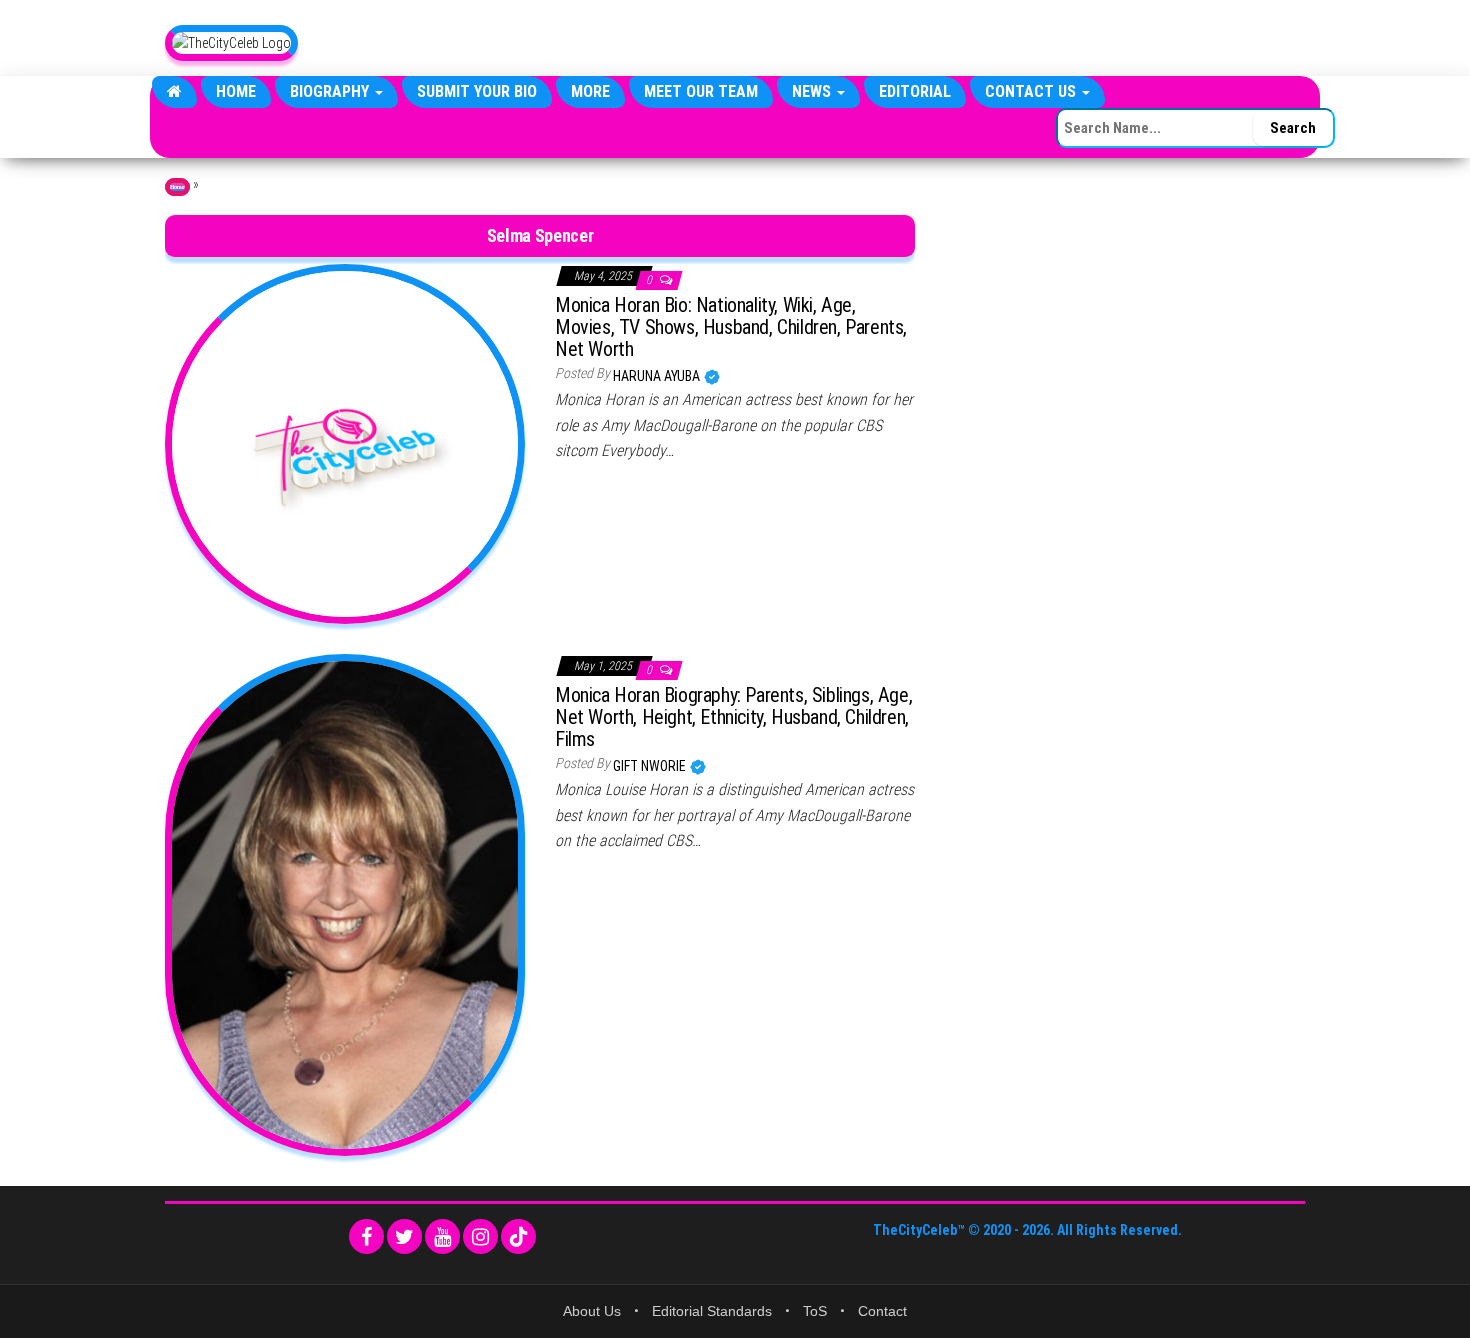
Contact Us (1032, 91)
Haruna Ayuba (658, 376)
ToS (815, 1311)
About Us (592, 1311)
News (813, 91)
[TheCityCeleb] (174, 92)
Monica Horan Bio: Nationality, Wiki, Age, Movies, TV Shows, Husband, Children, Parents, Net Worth (731, 327)
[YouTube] (442, 1236)
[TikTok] (518, 1236)
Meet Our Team (701, 91)
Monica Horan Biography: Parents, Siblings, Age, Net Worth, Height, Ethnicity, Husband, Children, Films (733, 717)
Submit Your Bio (477, 91)
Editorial (915, 91)
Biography (331, 91)
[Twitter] (404, 1236)
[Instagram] (480, 1236)
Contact (882, 1311)
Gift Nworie (651, 766)
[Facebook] (366, 1236)
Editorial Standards (712, 1311)
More (590, 91)
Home (236, 91)
